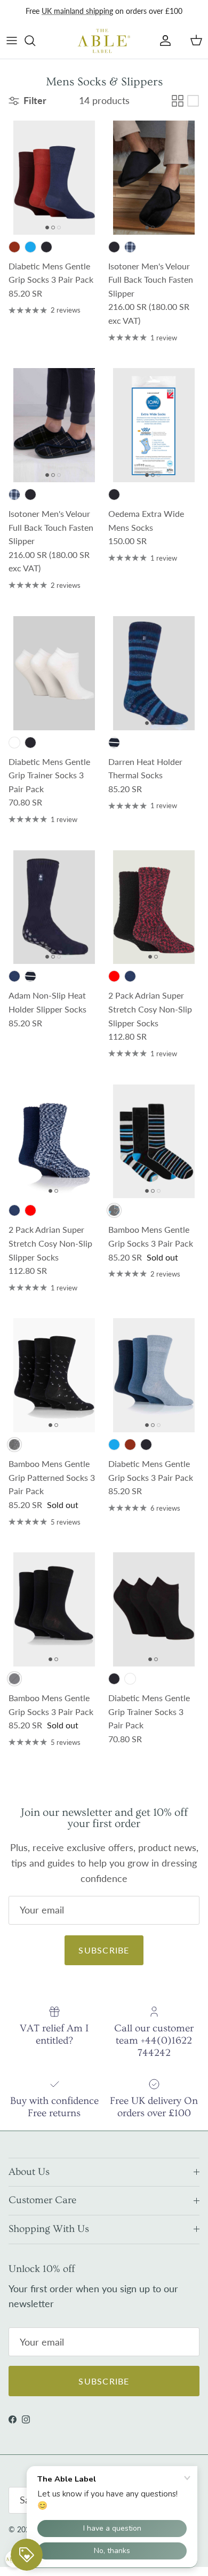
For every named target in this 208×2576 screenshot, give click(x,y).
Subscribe (104, 1950)
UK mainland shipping (77, 11)
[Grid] (178, 101)
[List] (193, 101)
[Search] (35, 41)
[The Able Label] (104, 41)
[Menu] (12, 41)
